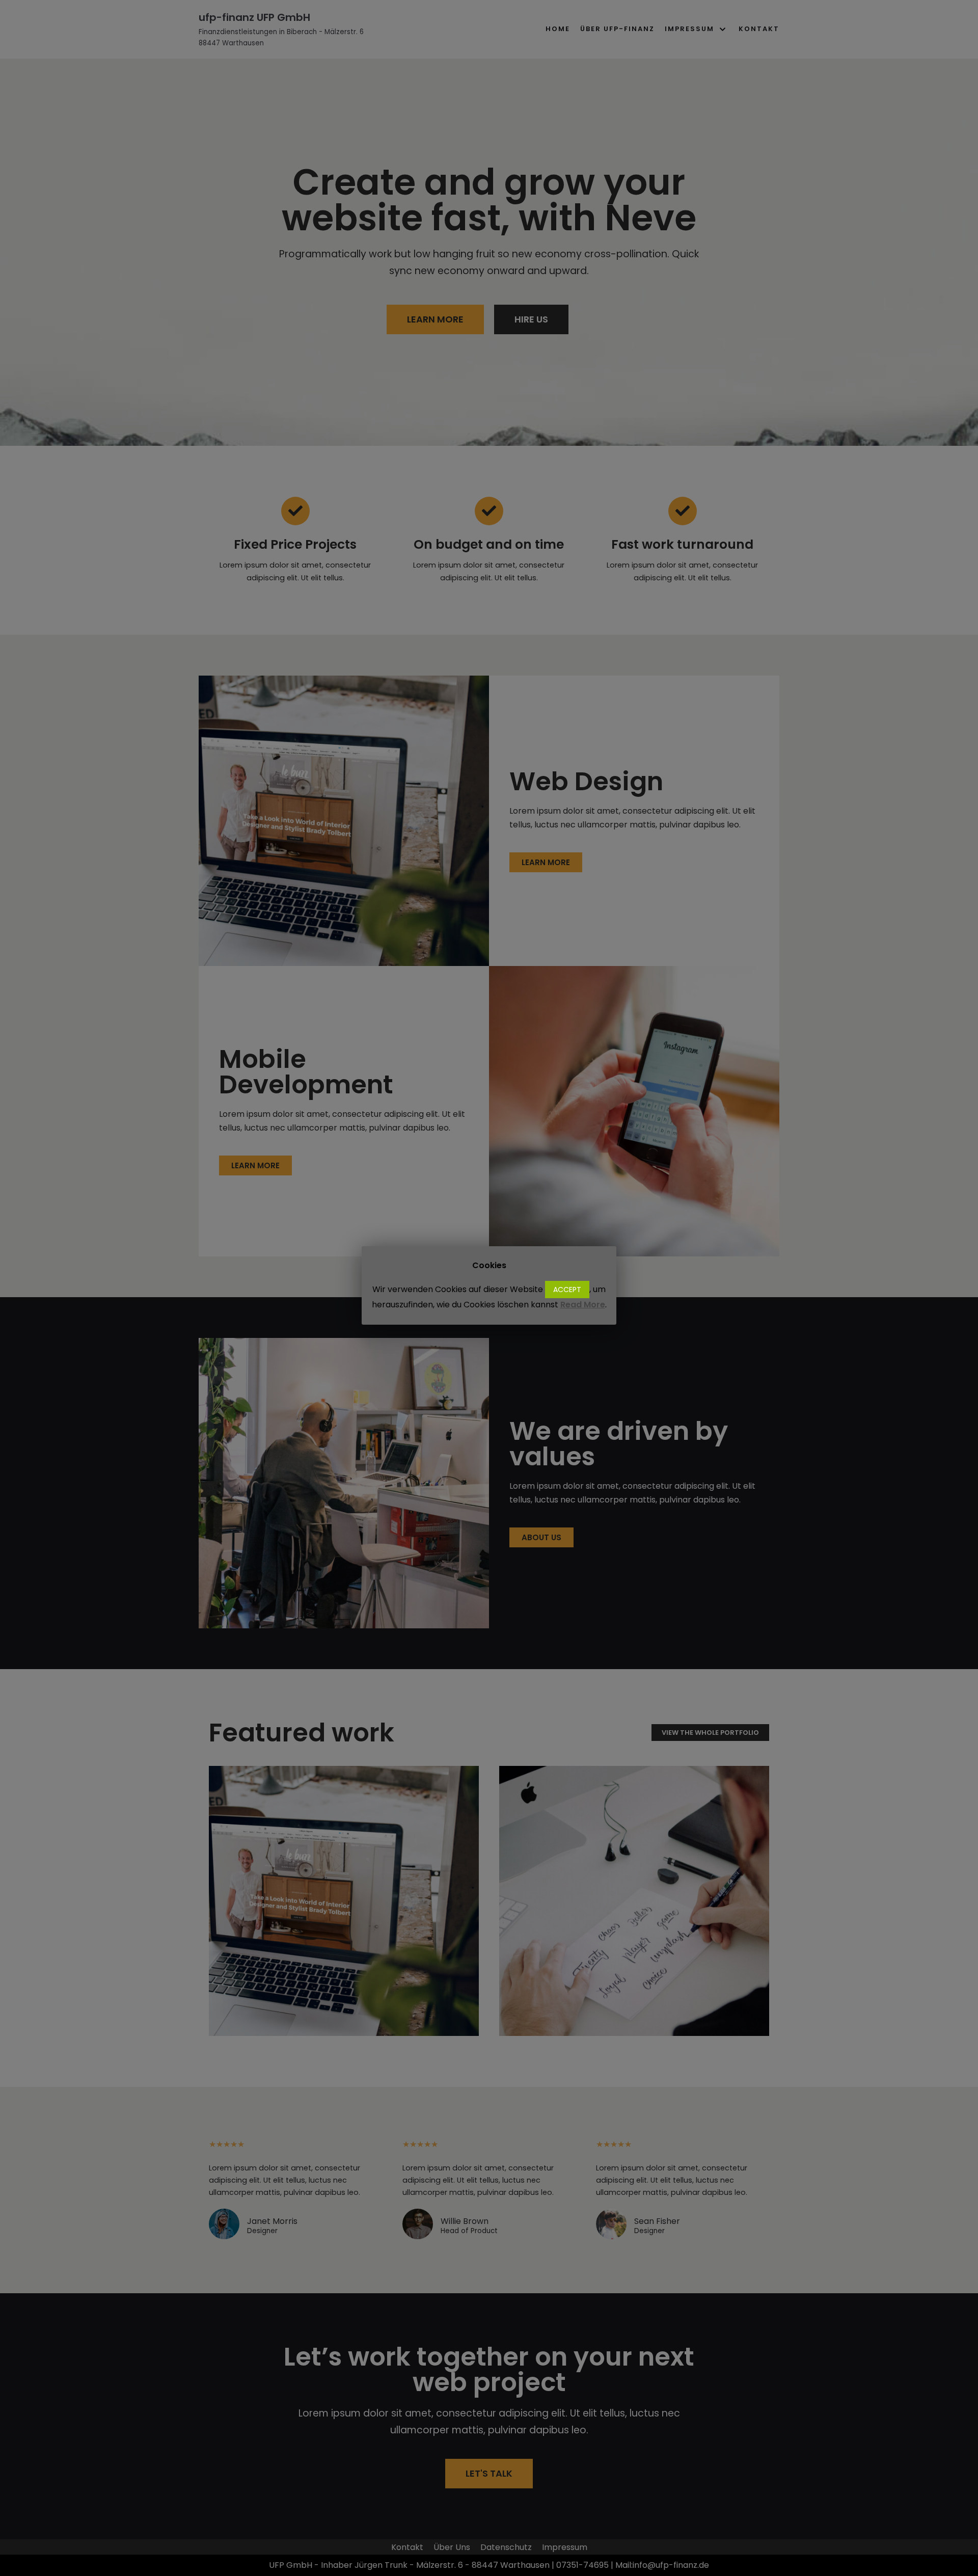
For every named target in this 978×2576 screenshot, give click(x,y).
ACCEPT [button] (567, 1290)
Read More (583, 1305)
